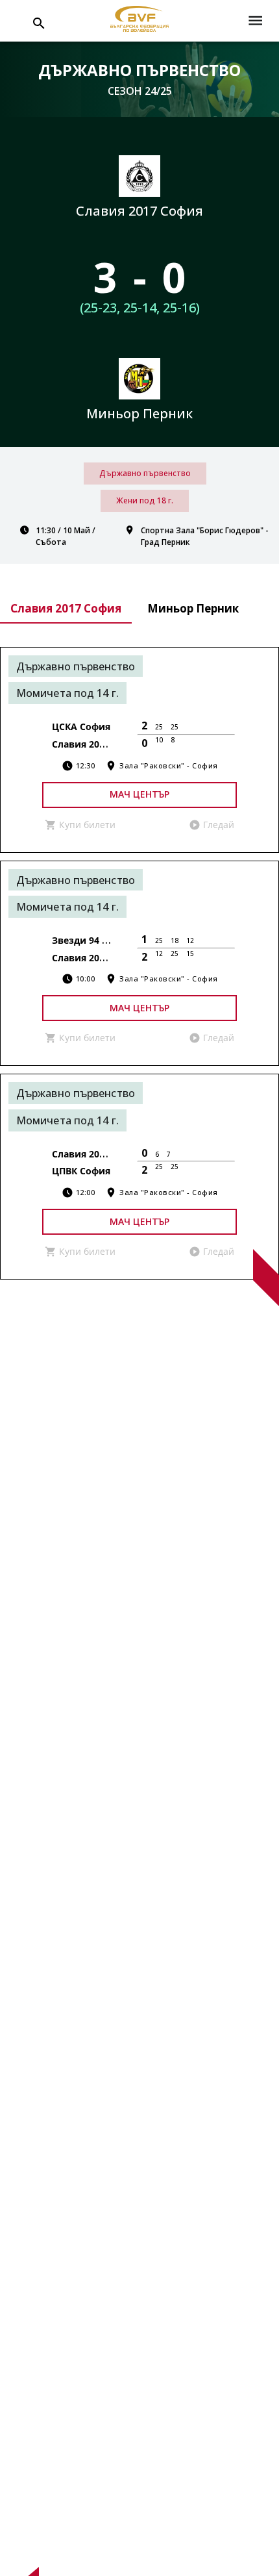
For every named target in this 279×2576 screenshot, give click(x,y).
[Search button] (39, 23)
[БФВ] (139, 21)
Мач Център (139, 794)
